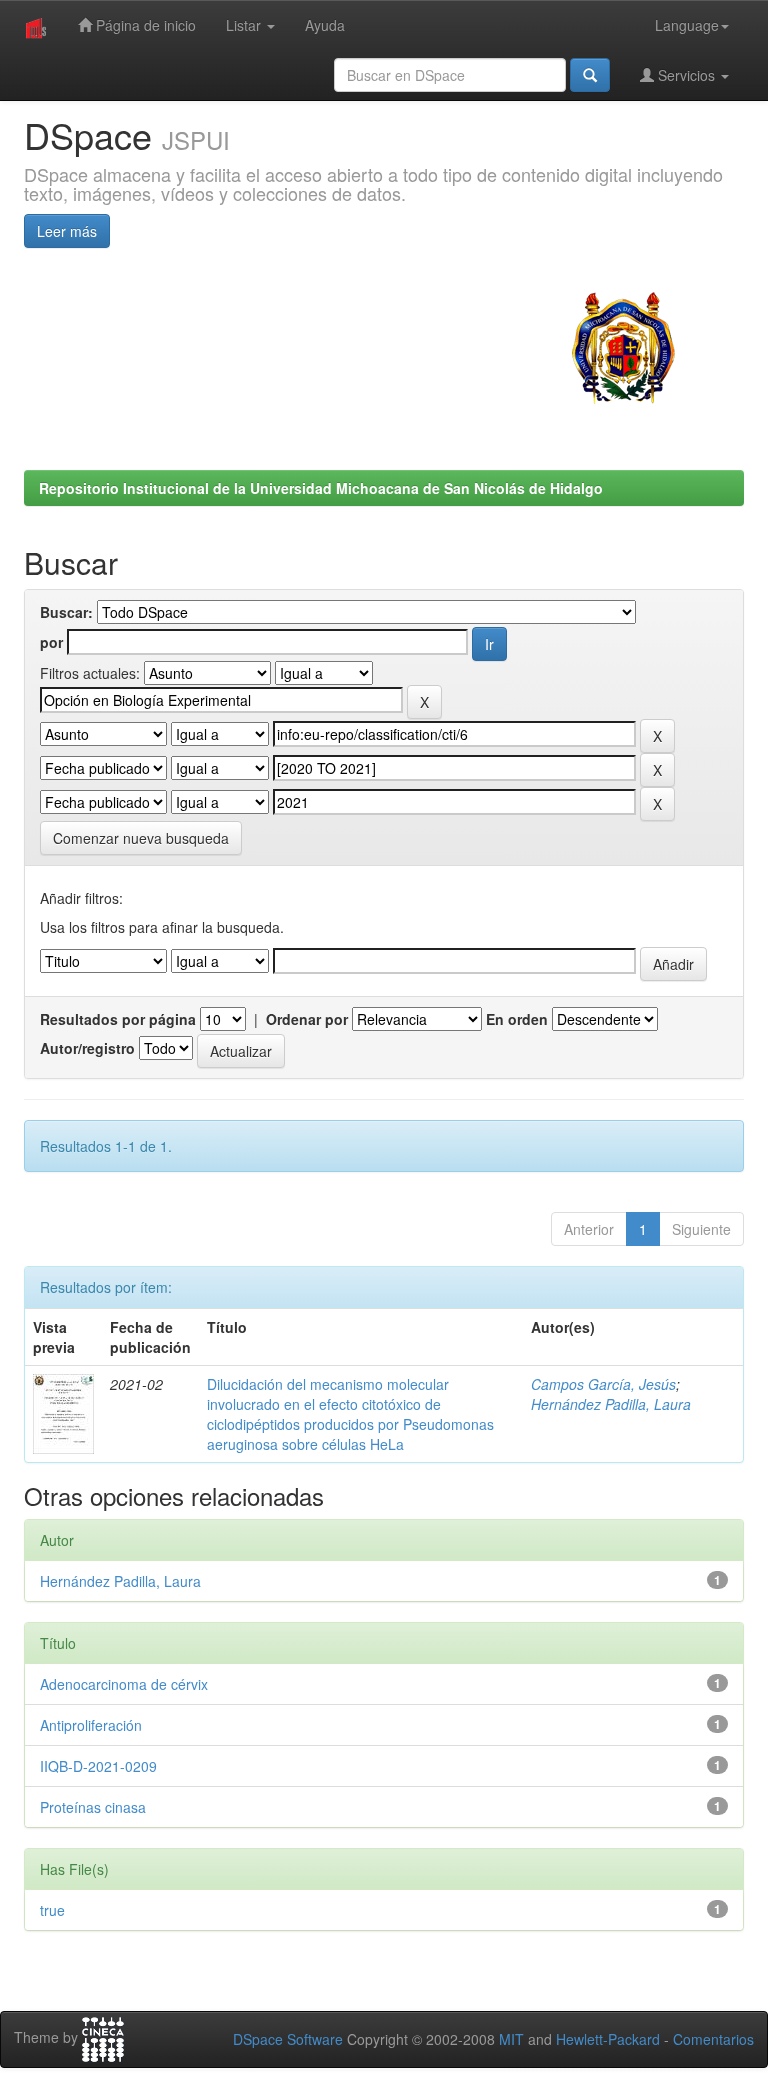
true (52, 1910)
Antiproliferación (91, 1725)
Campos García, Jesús (603, 1384)
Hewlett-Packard (608, 2039)
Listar (245, 25)
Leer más (67, 231)
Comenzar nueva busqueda (141, 838)
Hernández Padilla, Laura (611, 1404)
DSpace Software (288, 2039)
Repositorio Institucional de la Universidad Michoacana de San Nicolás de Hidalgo (321, 488)
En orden (517, 1019)
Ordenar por (307, 1019)
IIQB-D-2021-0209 (98, 1766)
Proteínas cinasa (93, 1807)
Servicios (686, 75)
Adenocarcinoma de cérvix (124, 1684)
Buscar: (66, 612)
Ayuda (325, 25)
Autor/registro (87, 1048)
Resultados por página (118, 1019)
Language (687, 25)
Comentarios (713, 2039)
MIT (511, 2039)
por (51, 642)
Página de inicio (144, 25)
